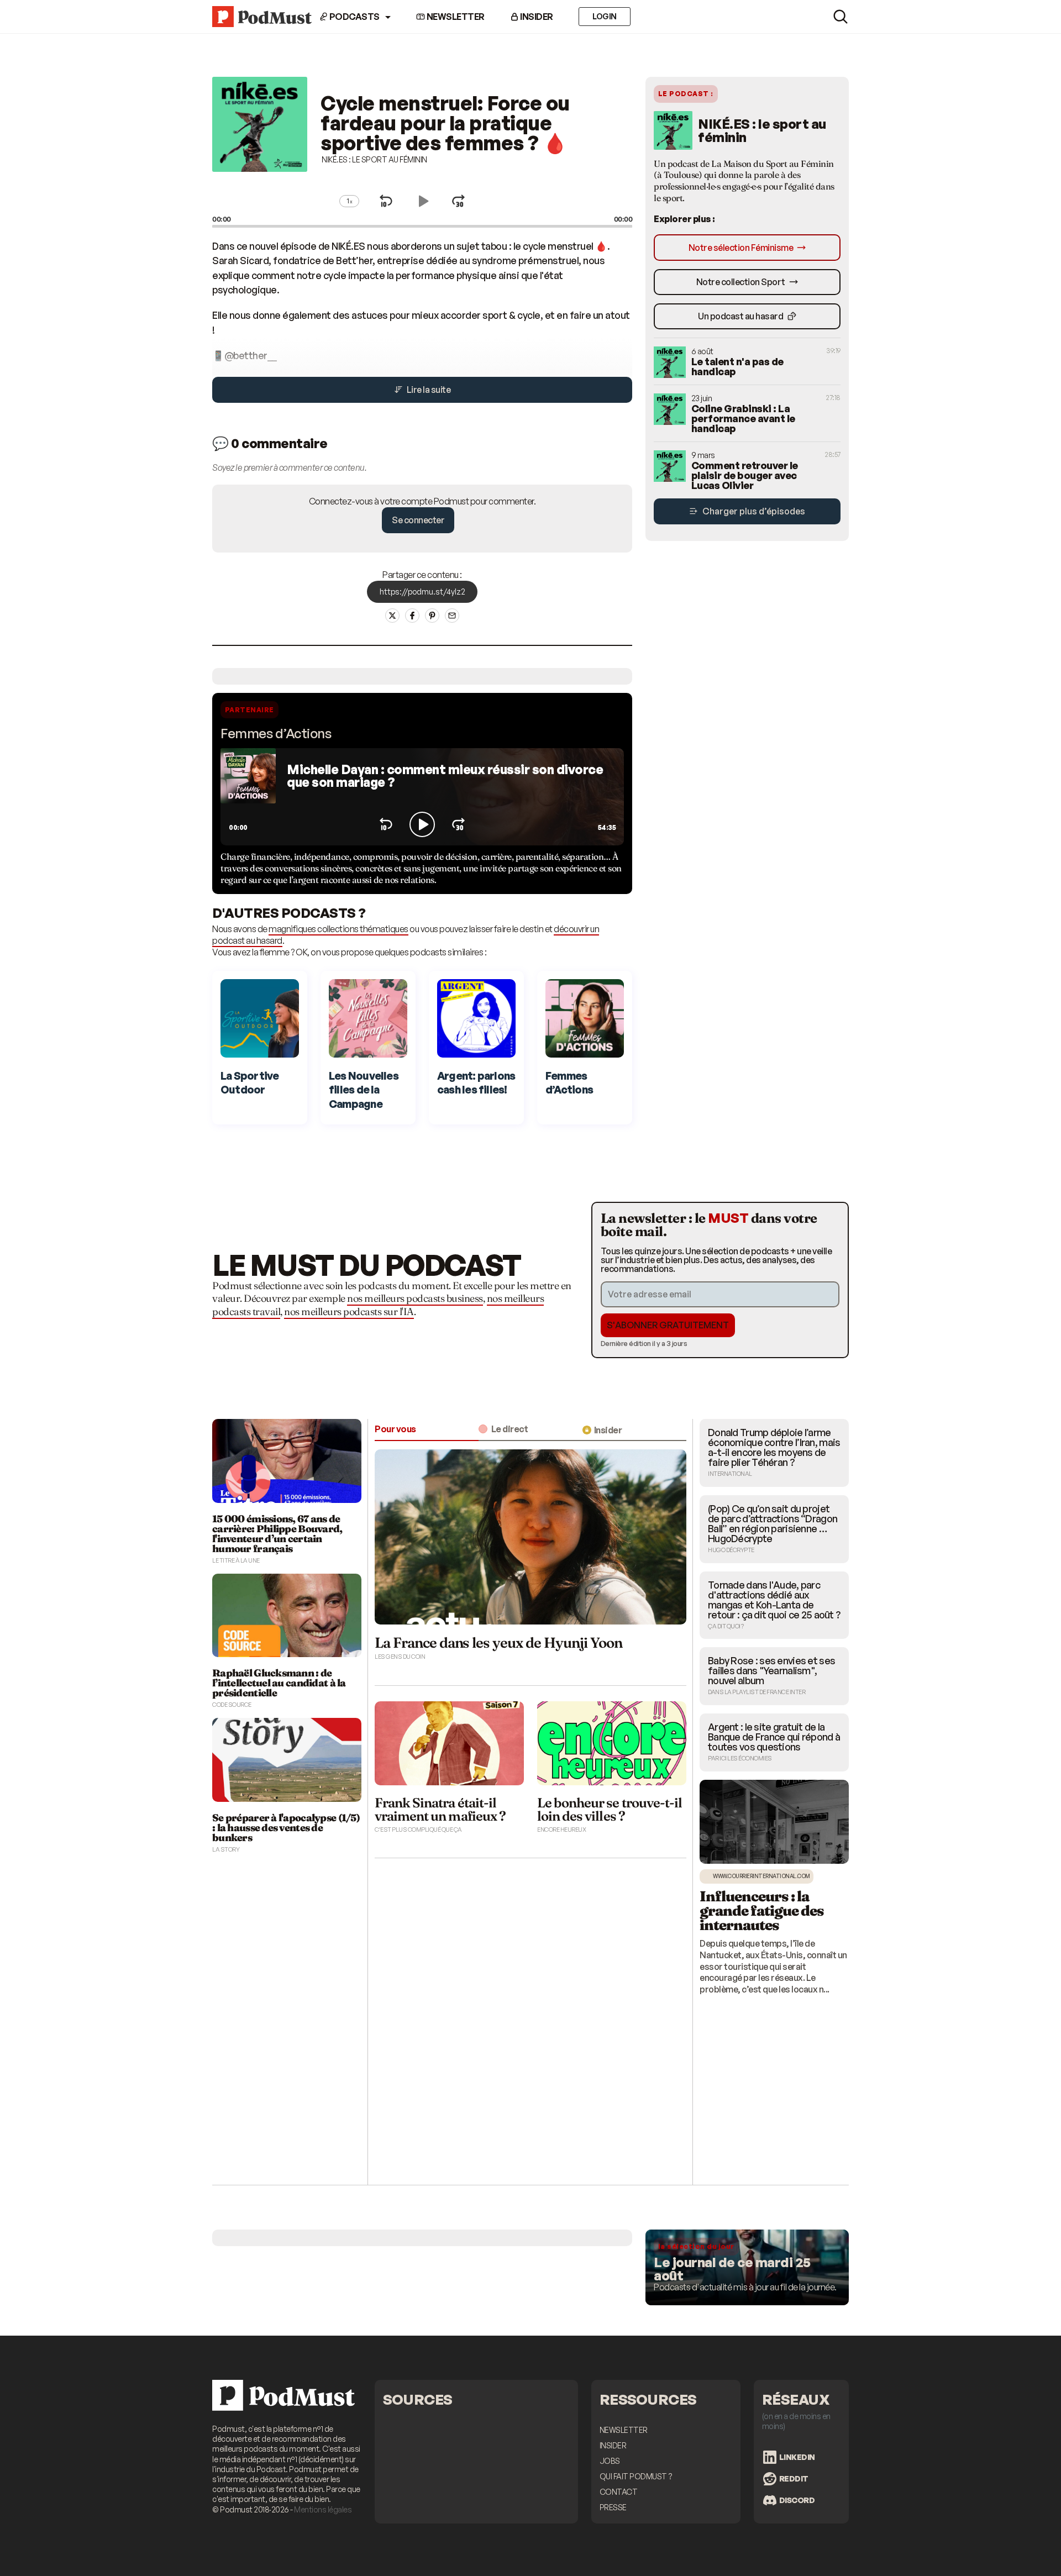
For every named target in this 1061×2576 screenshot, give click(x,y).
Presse (613, 2507)
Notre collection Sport (742, 282)
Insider (536, 17)
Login (605, 16)
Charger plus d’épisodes (753, 511)
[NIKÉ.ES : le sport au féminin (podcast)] (260, 177)
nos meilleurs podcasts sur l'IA (349, 1311)
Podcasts (354, 17)
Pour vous (395, 1429)
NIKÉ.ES (348, 246)
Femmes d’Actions (276, 733)
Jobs (610, 2461)
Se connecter (418, 520)
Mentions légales (323, 2509)
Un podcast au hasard (741, 316)
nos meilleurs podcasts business (415, 1298)
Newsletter (455, 17)
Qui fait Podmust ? (636, 2476)
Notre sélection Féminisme (742, 248)
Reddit (794, 2478)
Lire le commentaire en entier (746, 2172)
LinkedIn (797, 2457)
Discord (797, 2500)
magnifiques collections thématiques (338, 929)
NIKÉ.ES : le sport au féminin (374, 159)
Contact (619, 2492)
